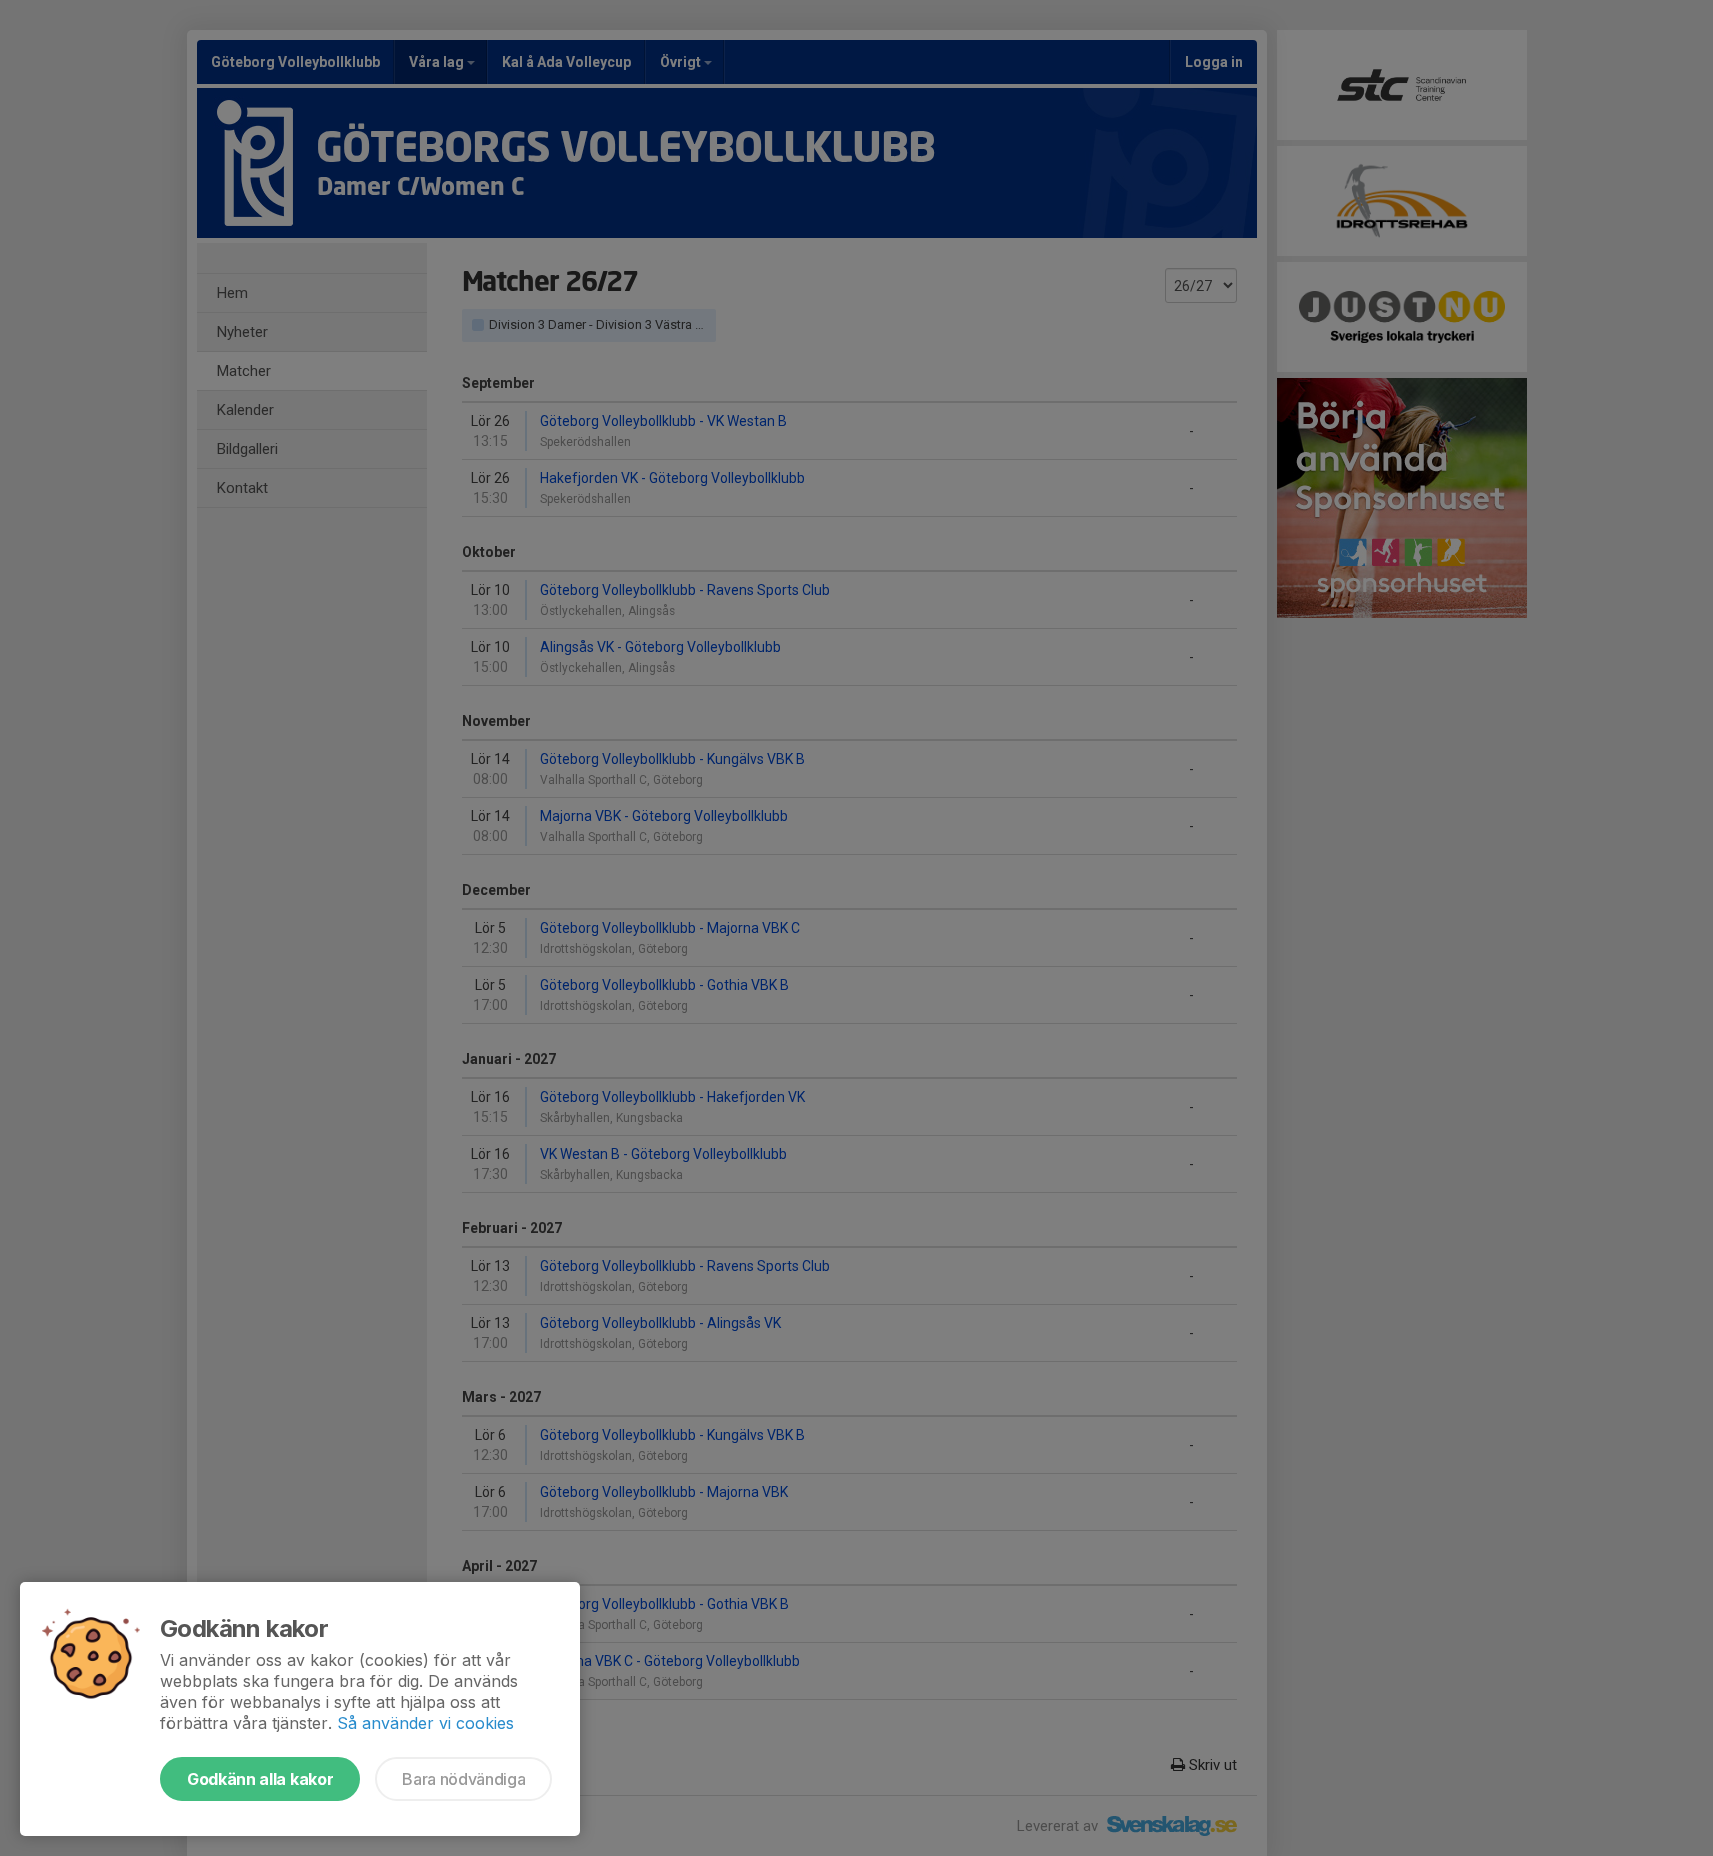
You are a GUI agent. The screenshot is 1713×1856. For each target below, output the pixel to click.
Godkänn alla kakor (260, 1779)
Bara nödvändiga (463, 1779)
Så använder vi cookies (425, 1723)
